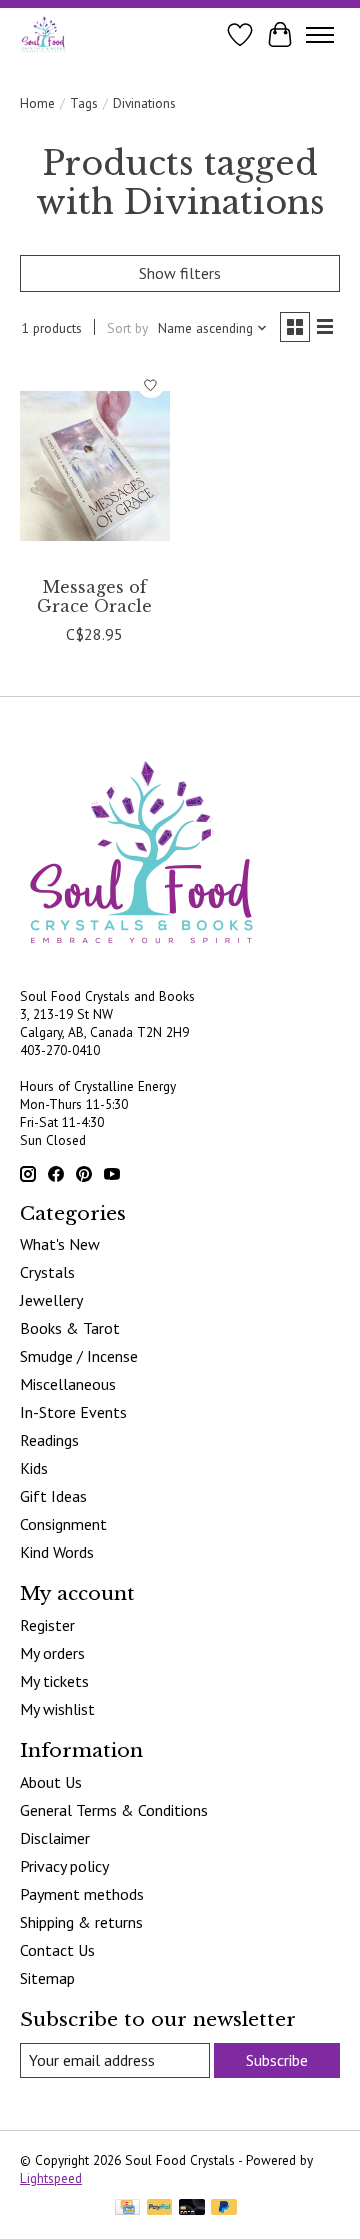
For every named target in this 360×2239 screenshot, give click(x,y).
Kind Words (57, 1552)
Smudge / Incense (79, 1356)
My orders (52, 1653)
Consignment (63, 1524)
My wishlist (57, 1709)
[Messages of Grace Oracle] (95, 465)
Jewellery (51, 1300)
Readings (49, 1440)
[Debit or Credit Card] (192, 2209)
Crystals (47, 1272)
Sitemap (47, 1978)
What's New (60, 1244)
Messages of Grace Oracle (94, 596)
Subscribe (277, 2060)
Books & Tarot (70, 1328)
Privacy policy (64, 1866)
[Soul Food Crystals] (43, 34)
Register (47, 1625)
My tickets (54, 1681)
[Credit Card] (127, 2209)
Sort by (127, 328)
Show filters (180, 273)
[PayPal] (160, 2209)
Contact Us (57, 1950)
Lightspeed (51, 2178)
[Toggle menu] (320, 35)
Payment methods (82, 1894)
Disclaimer (55, 1838)
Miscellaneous (68, 1384)
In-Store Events (73, 1412)
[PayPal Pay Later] (224, 2209)
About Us (51, 1782)
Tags (84, 103)
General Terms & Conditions (114, 1810)
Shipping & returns (81, 1922)
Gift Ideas (53, 1496)
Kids (34, 1468)
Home (37, 103)
